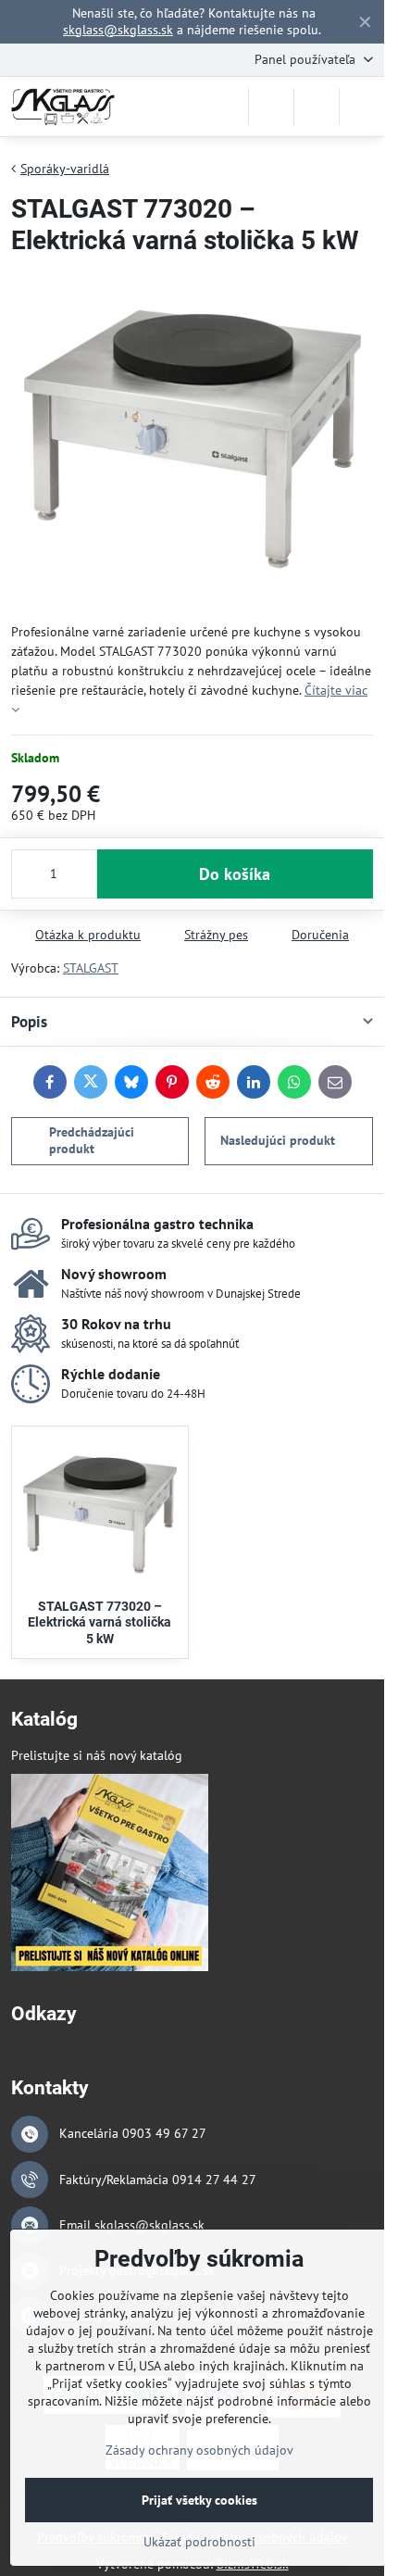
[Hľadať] (271, 107)
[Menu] (362, 107)
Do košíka (235, 874)
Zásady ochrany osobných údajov (199, 2450)
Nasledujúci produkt (278, 1140)
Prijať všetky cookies (199, 2500)
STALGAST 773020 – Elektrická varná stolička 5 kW (99, 1622)
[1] (110, 1967)
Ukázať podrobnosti (199, 2542)
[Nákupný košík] (317, 107)
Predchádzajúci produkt (92, 1140)
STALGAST (91, 968)
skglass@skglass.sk (118, 30)
